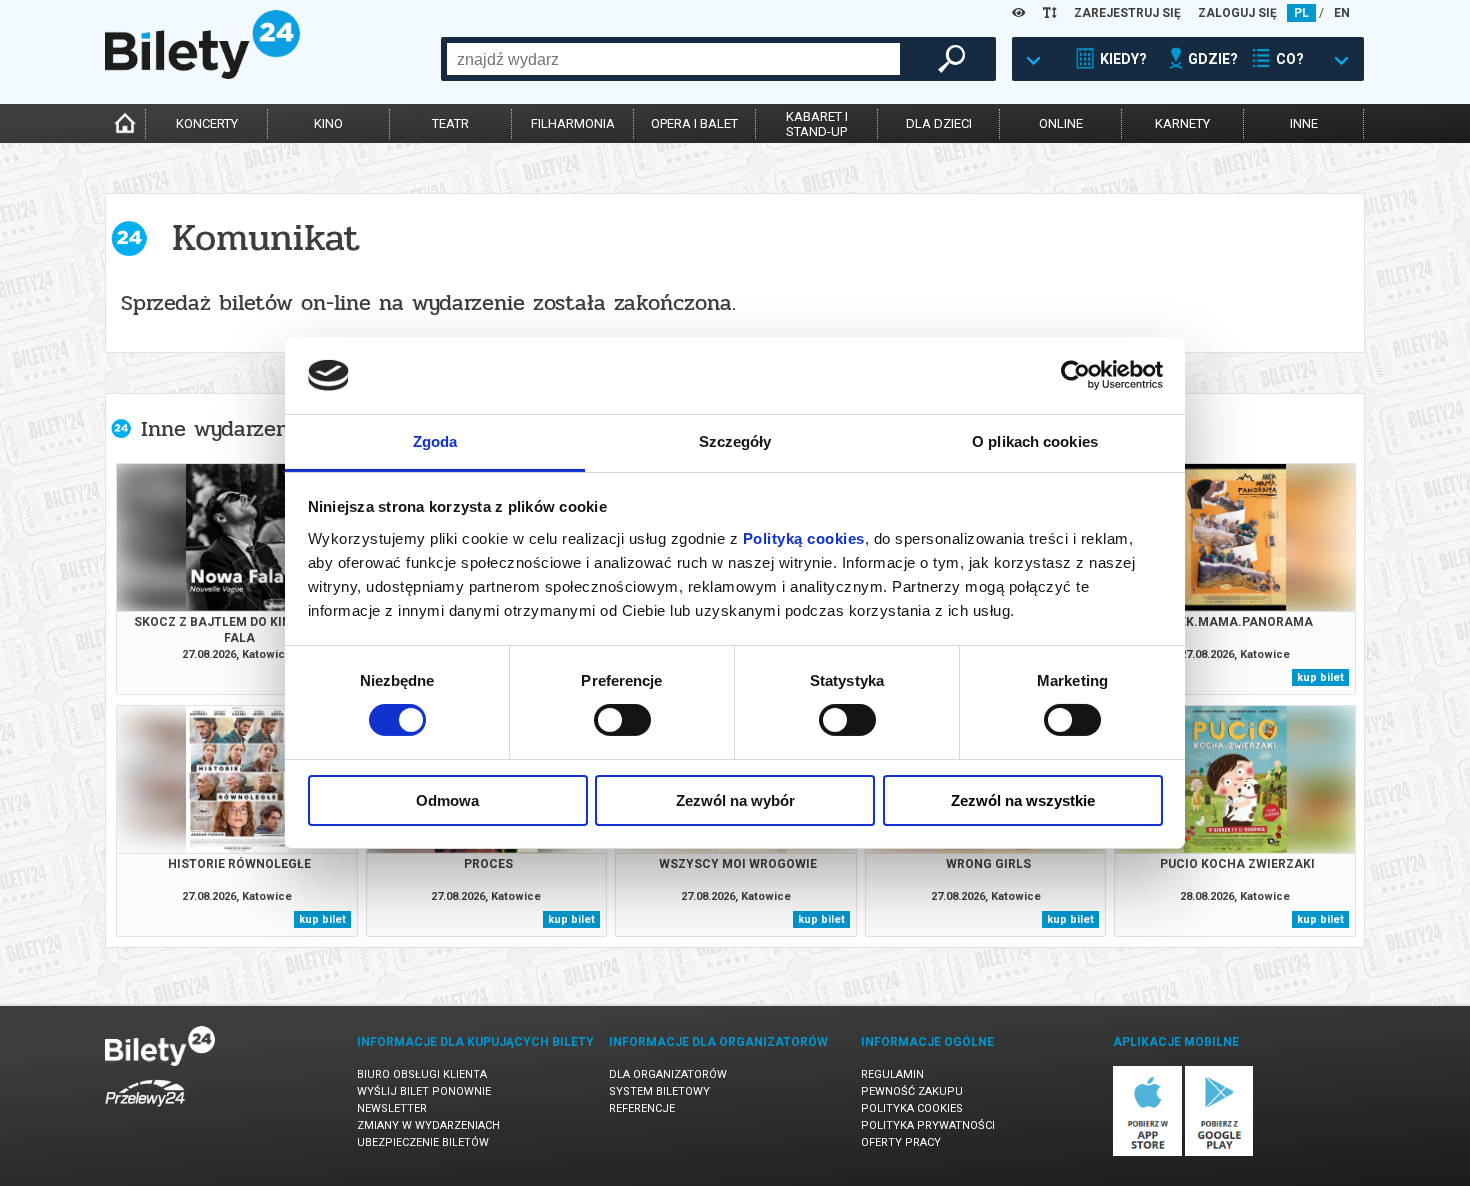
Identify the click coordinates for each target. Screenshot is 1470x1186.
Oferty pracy (901, 1142)
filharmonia (573, 123)
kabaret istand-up (817, 124)
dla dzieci (939, 123)
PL (1301, 13)
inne (1304, 123)
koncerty (207, 123)
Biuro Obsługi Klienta (422, 1074)
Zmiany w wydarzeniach (428, 1125)
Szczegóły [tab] (735, 441)
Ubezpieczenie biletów (423, 1142)
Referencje (642, 1108)
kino (328, 123)
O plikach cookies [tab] (1035, 441)
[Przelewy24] (145, 1110)
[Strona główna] (202, 74)
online (1061, 123)
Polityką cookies (804, 538)
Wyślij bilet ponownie (424, 1091)
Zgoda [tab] (435, 441)
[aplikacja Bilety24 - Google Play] (1219, 1152)
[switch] (622, 720)
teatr (450, 123)
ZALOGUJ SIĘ (1237, 13)
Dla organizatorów (668, 1074)
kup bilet (1320, 677)
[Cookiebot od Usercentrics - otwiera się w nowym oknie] (1075, 375)
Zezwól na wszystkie (1023, 800)
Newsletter (392, 1108)
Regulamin (892, 1074)
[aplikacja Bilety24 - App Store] (1147, 1152)
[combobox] (673, 59)
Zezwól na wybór (735, 800)
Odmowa (447, 800)
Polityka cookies (912, 1108)
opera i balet (694, 123)
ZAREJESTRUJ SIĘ (1127, 13)
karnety (1182, 123)
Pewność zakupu (912, 1091)
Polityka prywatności (928, 1125)
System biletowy (659, 1091)
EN (1342, 13)
